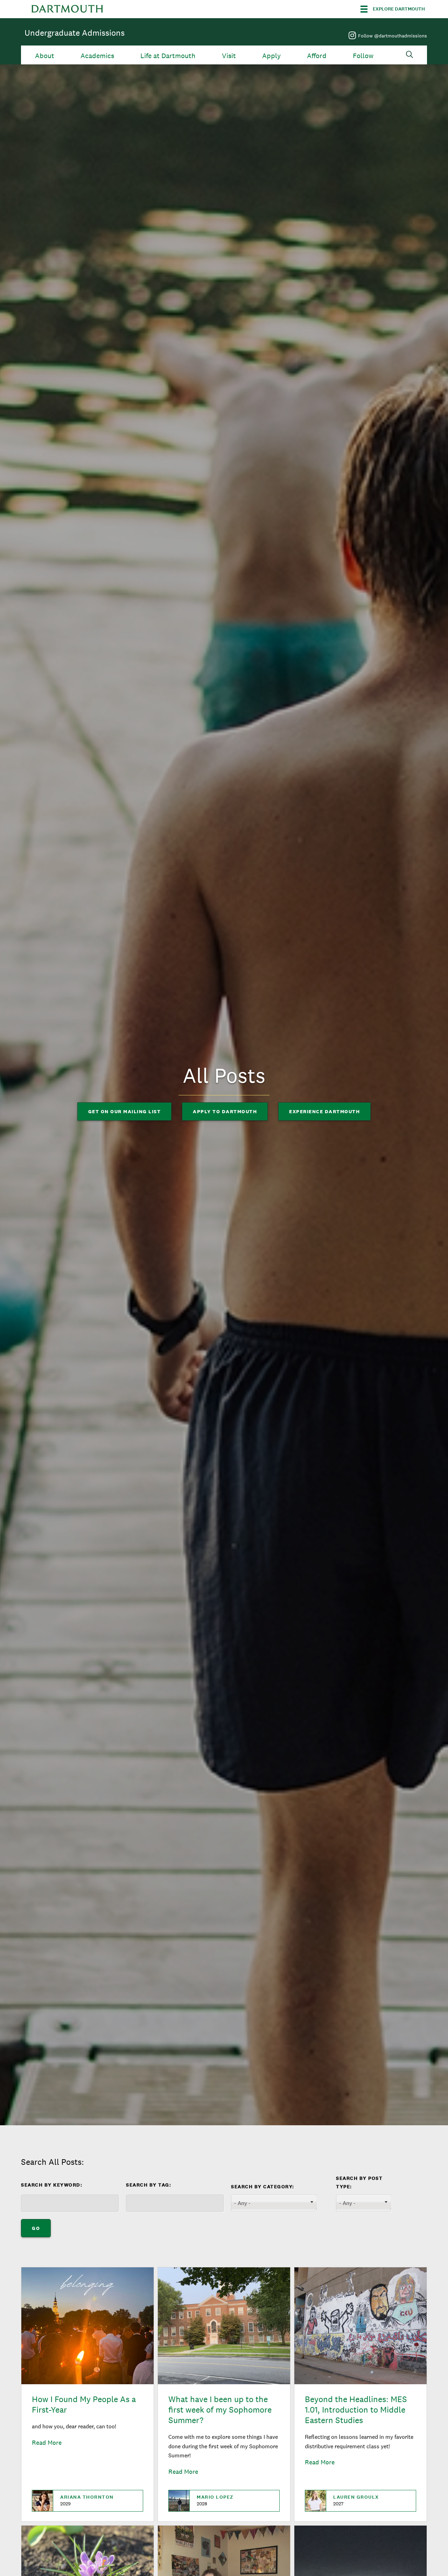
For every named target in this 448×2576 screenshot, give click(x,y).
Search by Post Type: (359, 2182)
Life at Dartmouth (168, 56)
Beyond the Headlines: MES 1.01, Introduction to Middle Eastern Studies (356, 2410)
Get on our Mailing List (125, 1111)
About (45, 56)
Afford (317, 56)
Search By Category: (263, 2187)
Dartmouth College (67, 9)
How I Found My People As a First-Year (84, 2404)
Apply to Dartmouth (225, 1111)
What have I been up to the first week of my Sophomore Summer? (220, 2410)
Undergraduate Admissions (75, 33)
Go (36, 2228)
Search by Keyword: (52, 2185)
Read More (47, 2442)
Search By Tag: (149, 2185)
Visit (229, 56)
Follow (363, 56)
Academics (97, 56)
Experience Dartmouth (324, 1111)
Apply (271, 56)
